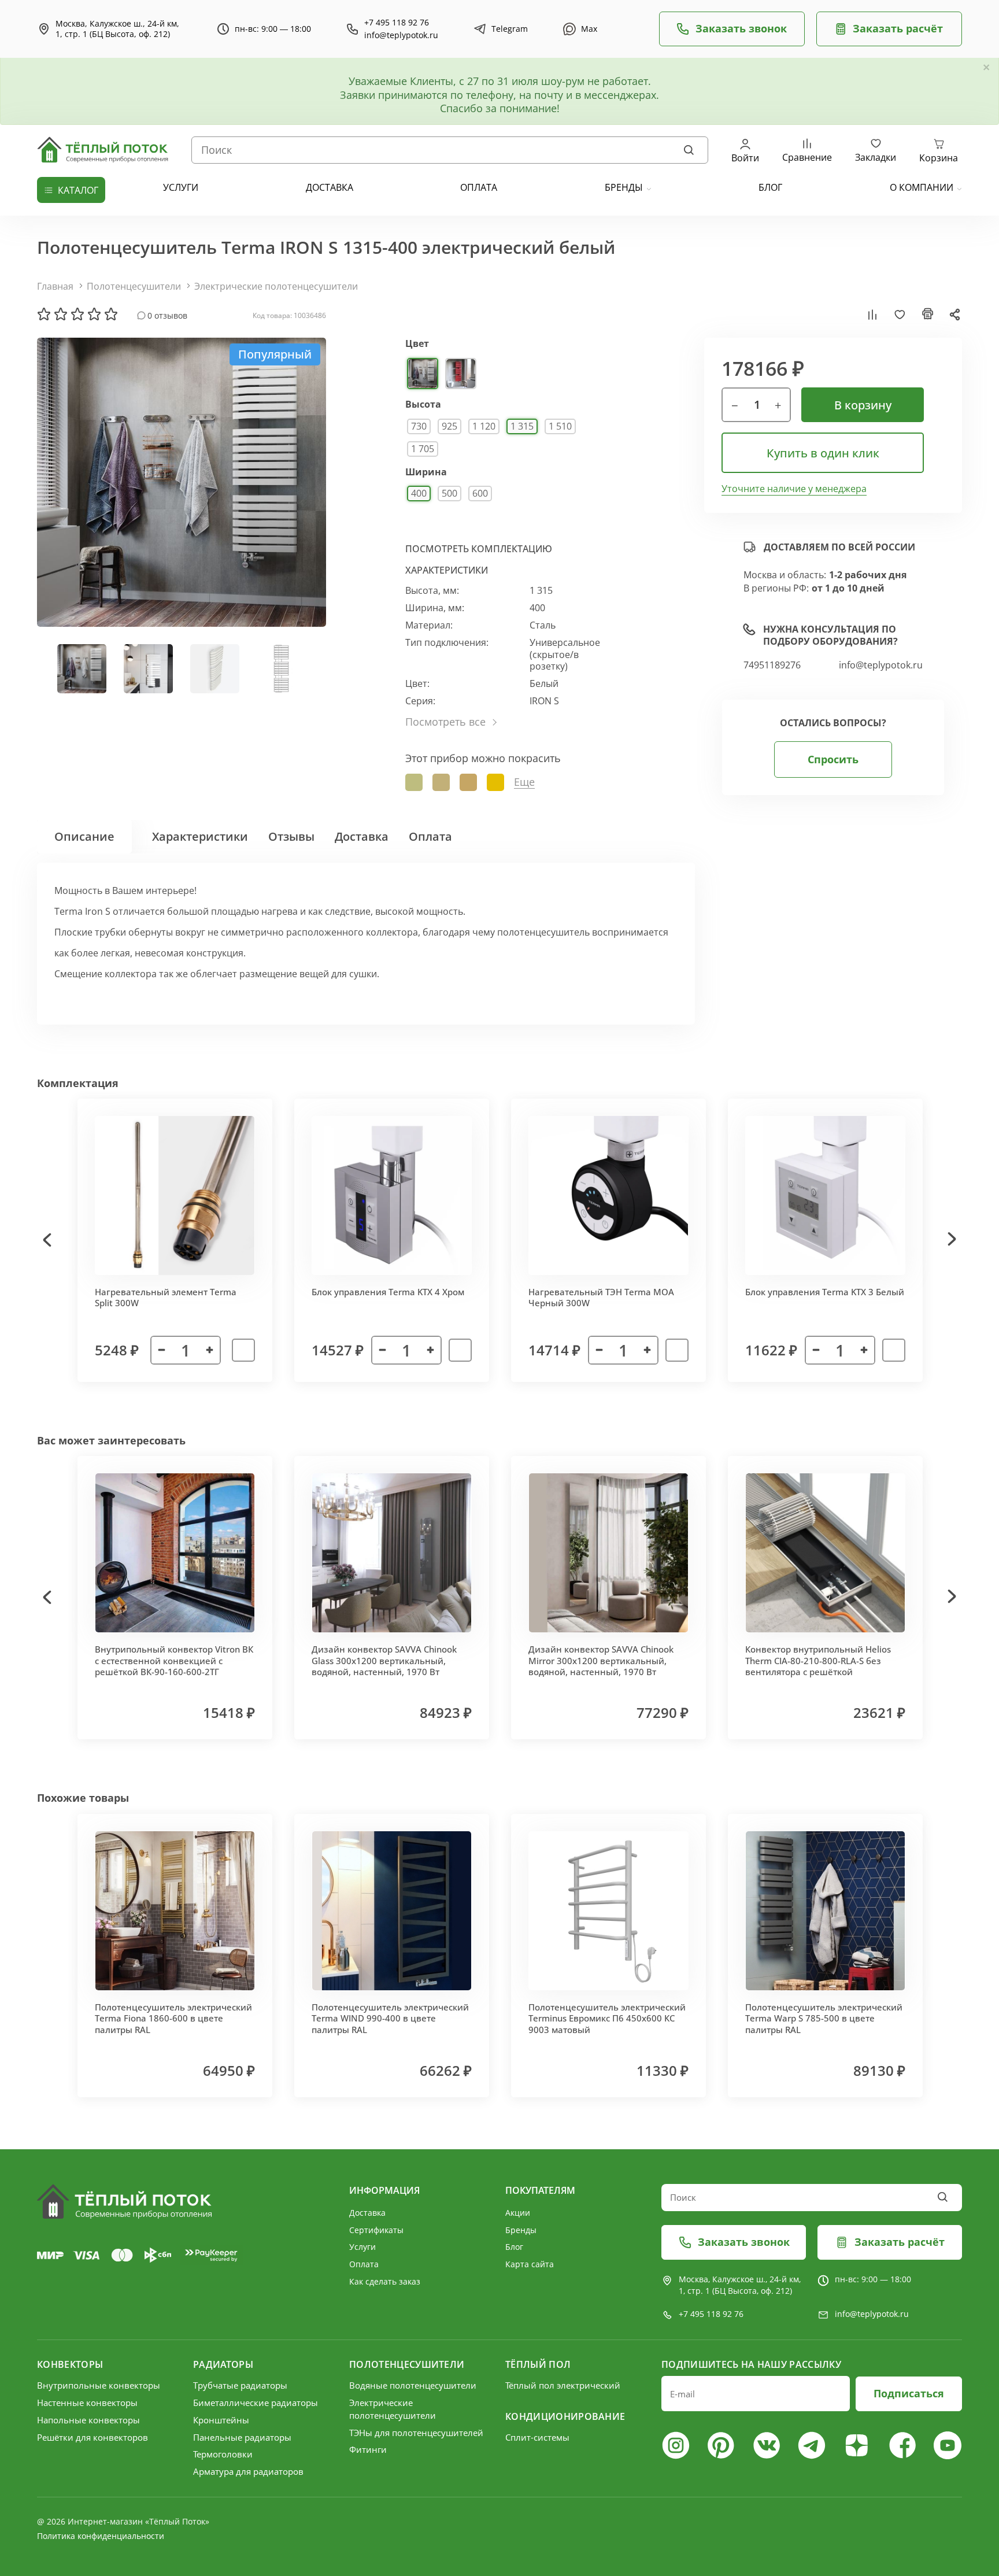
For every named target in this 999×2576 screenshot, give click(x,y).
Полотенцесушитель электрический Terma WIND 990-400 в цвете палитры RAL (390, 2018)
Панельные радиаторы (242, 2437)
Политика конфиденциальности (101, 2536)
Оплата (430, 836)
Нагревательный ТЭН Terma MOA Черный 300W (601, 1298)
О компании (922, 187)
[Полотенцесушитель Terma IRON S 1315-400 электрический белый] (182, 482)
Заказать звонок (741, 28)
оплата (479, 187)
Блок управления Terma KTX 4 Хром (388, 1292)
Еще (524, 782)
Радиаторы (223, 2364)
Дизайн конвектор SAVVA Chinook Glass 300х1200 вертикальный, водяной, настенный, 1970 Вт (384, 1660)
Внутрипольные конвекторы (99, 2385)
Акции (518, 2213)
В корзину (863, 405)
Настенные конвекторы (87, 2403)
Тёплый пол (538, 2364)
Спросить (833, 759)
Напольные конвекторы (88, 2420)
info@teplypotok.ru (401, 35)
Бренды (624, 187)
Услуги (362, 2247)
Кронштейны (221, 2420)
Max (589, 29)
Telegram (510, 29)
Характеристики (200, 836)
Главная (55, 286)
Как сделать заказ (385, 2281)
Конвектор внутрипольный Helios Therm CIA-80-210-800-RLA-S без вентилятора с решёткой (818, 1660)
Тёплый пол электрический (563, 2385)
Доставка (362, 836)
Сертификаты (376, 2230)
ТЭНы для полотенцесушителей (416, 2433)
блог (770, 187)
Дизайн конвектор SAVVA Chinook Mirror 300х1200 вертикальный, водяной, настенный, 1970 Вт (601, 1660)
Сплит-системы (537, 2437)
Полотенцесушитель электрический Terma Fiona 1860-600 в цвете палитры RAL (173, 2018)
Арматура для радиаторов (248, 2471)
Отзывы (291, 836)
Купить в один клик (823, 453)
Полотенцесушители (134, 286)
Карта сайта (530, 2264)
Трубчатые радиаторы (240, 2385)
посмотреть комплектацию (479, 549)
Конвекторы (70, 2364)
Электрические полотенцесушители (276, 286)
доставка (330, 187)
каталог (78, 190)
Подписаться (909, 2393)
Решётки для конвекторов (92, 2437)
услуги (181, 187)
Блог (514, 2247)
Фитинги (368, 2449)
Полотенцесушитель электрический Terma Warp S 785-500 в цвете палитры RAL (824, 2018)
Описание (84, 836)
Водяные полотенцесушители (413, 2385)
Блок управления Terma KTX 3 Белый (825, 1292)
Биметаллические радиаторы (256, 2403)
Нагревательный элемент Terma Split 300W (166, 1298)
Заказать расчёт (898, 28)
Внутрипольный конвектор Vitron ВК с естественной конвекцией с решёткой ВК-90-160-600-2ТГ (174, 1660)
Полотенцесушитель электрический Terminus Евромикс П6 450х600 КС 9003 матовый (607, 2018)
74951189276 (772, 665)
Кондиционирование (565, 2416)
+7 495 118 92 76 (397, 23)
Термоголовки (223, 2454)
